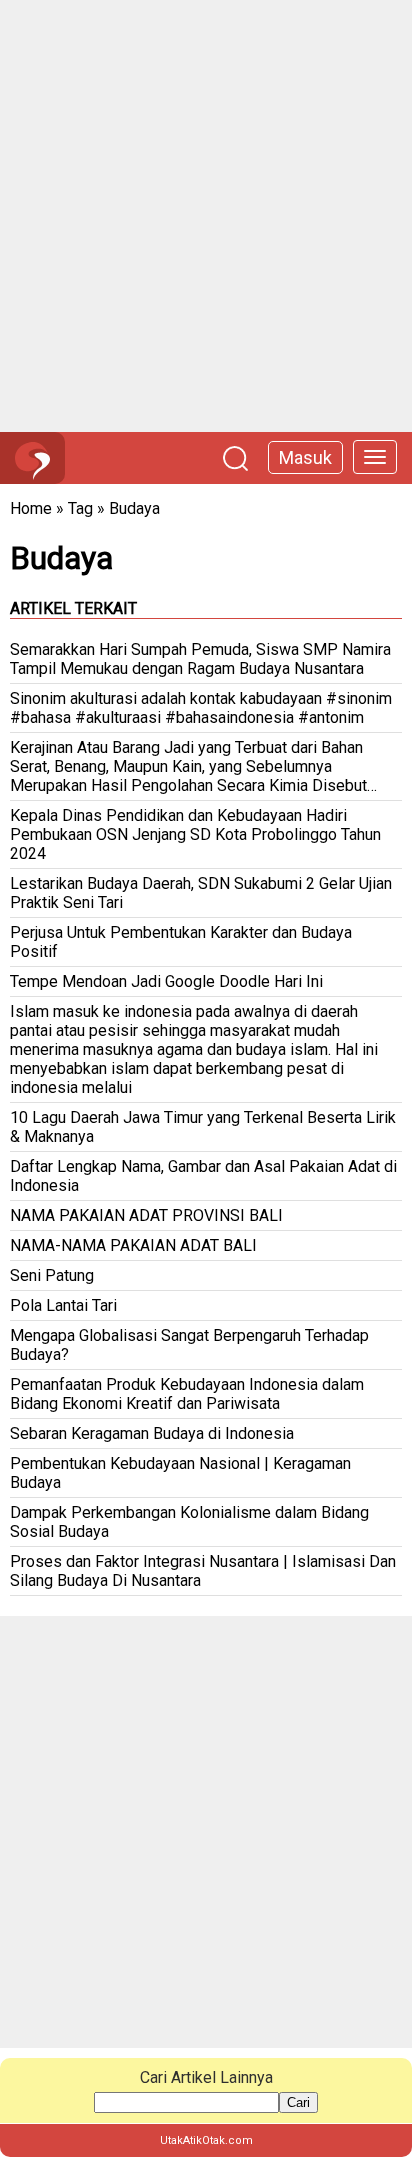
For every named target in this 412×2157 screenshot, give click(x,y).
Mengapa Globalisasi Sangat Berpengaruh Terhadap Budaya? (189, 1345)
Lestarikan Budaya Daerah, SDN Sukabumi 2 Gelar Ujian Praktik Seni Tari (201, 893)
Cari (298, 2102)
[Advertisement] (206, 216)
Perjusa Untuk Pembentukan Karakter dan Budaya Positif (181, 942)
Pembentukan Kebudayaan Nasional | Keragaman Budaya (180, 1473)
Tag (80, 508)
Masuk (305, 457)
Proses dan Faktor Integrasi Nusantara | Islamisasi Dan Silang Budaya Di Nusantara (203, 1571)
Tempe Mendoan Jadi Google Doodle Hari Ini (166, 981)
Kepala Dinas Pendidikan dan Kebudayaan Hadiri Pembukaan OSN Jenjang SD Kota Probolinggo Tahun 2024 (195, 834)
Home (31, 508)
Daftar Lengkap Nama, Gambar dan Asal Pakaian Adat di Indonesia (203, 1176)
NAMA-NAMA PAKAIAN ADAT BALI (133, 1245)
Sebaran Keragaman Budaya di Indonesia (152, 1433)
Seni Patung (52, 1275)
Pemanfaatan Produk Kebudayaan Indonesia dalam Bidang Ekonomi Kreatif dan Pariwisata (187, 1394)
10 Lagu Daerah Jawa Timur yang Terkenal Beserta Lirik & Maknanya (203, 1127)
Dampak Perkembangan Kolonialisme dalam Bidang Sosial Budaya (189, 1522)
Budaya (134, 508)
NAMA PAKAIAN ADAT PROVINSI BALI (146, 1215)
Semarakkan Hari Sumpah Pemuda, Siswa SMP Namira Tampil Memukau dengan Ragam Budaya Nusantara (200, 659)
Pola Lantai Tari (63, 1305)
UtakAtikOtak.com (206, 2140)
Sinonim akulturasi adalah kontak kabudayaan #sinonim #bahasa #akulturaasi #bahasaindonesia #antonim (201, 708)
